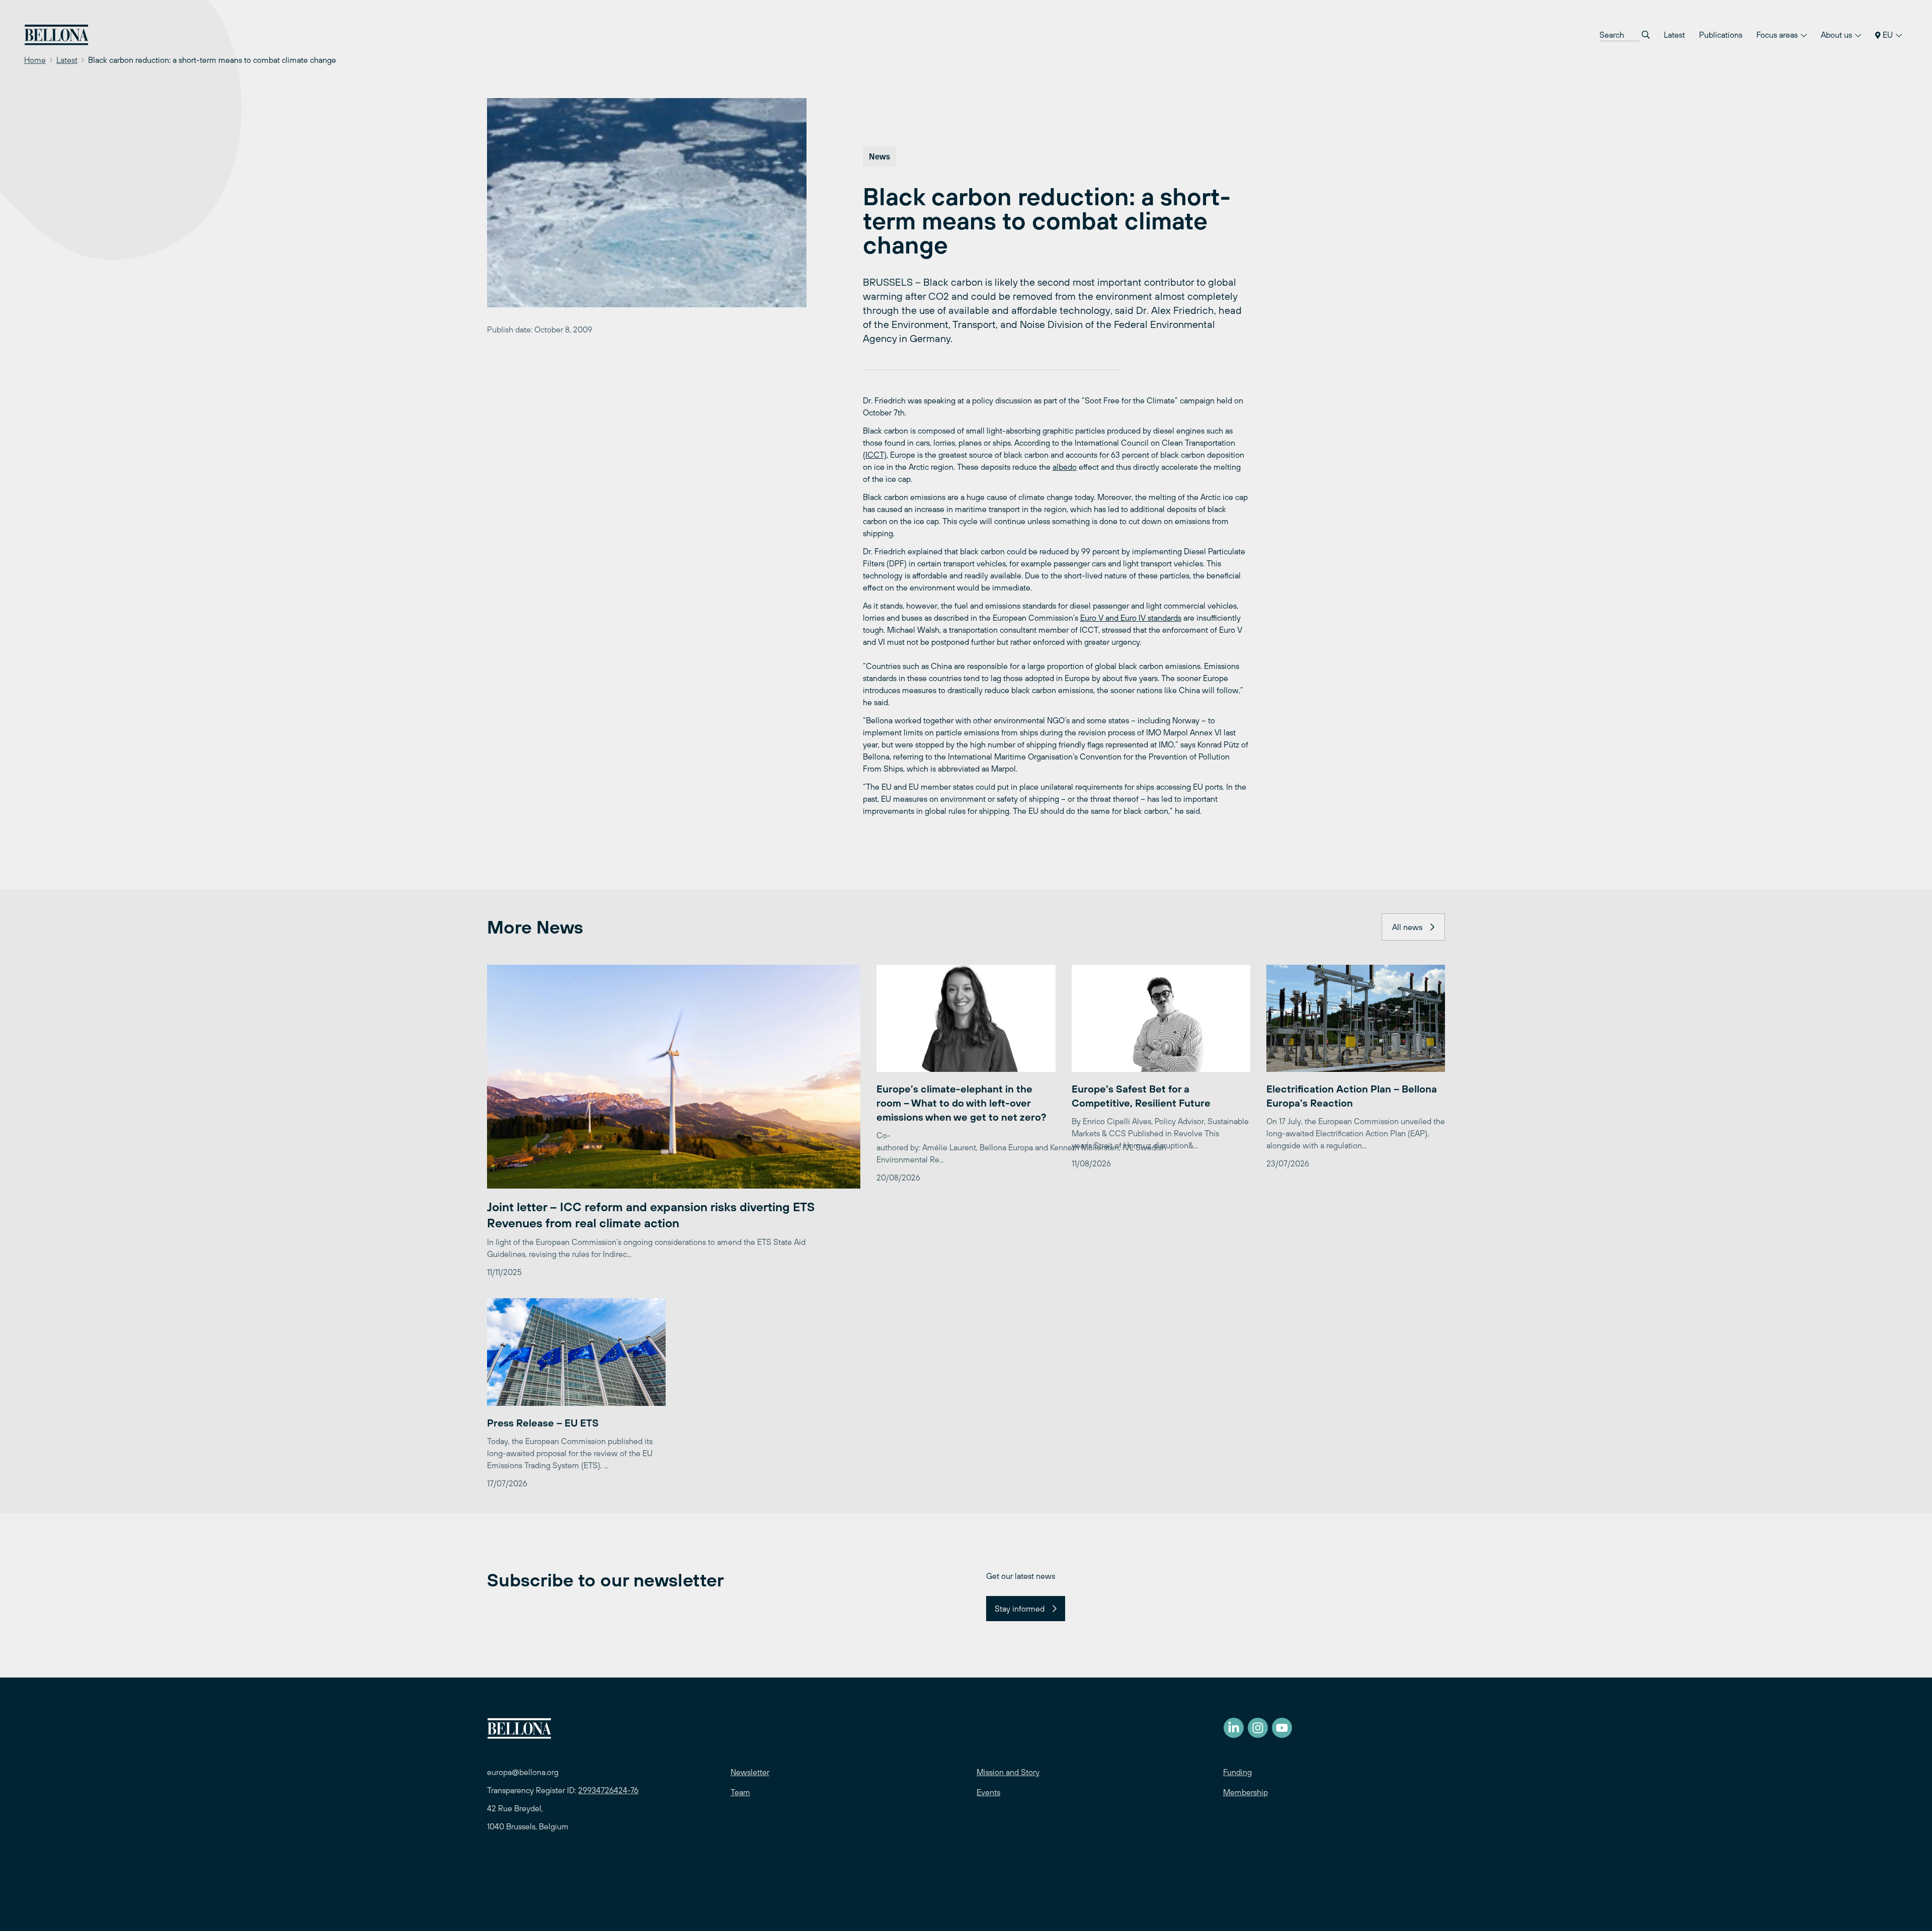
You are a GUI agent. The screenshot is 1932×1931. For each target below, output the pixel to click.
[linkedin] (1234, 1728)
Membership (1245, 1792)
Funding (1237, 1772)
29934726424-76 (608, 1790)
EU (1888, 35)
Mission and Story (1008, 1772)
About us (1837, 35)
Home (35, 60)
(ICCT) (875, 455)
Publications (1721, 35)
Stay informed (1020, 1609)
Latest (1674, 35)
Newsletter (750, 1772)
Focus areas (1778, 35)
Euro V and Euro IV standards (1131, 618)
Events (988, 1792)
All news (1407, 927)
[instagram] (1258, 1728)
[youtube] (1282, 1728)
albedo (1065, 467)
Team (740, 1792)
